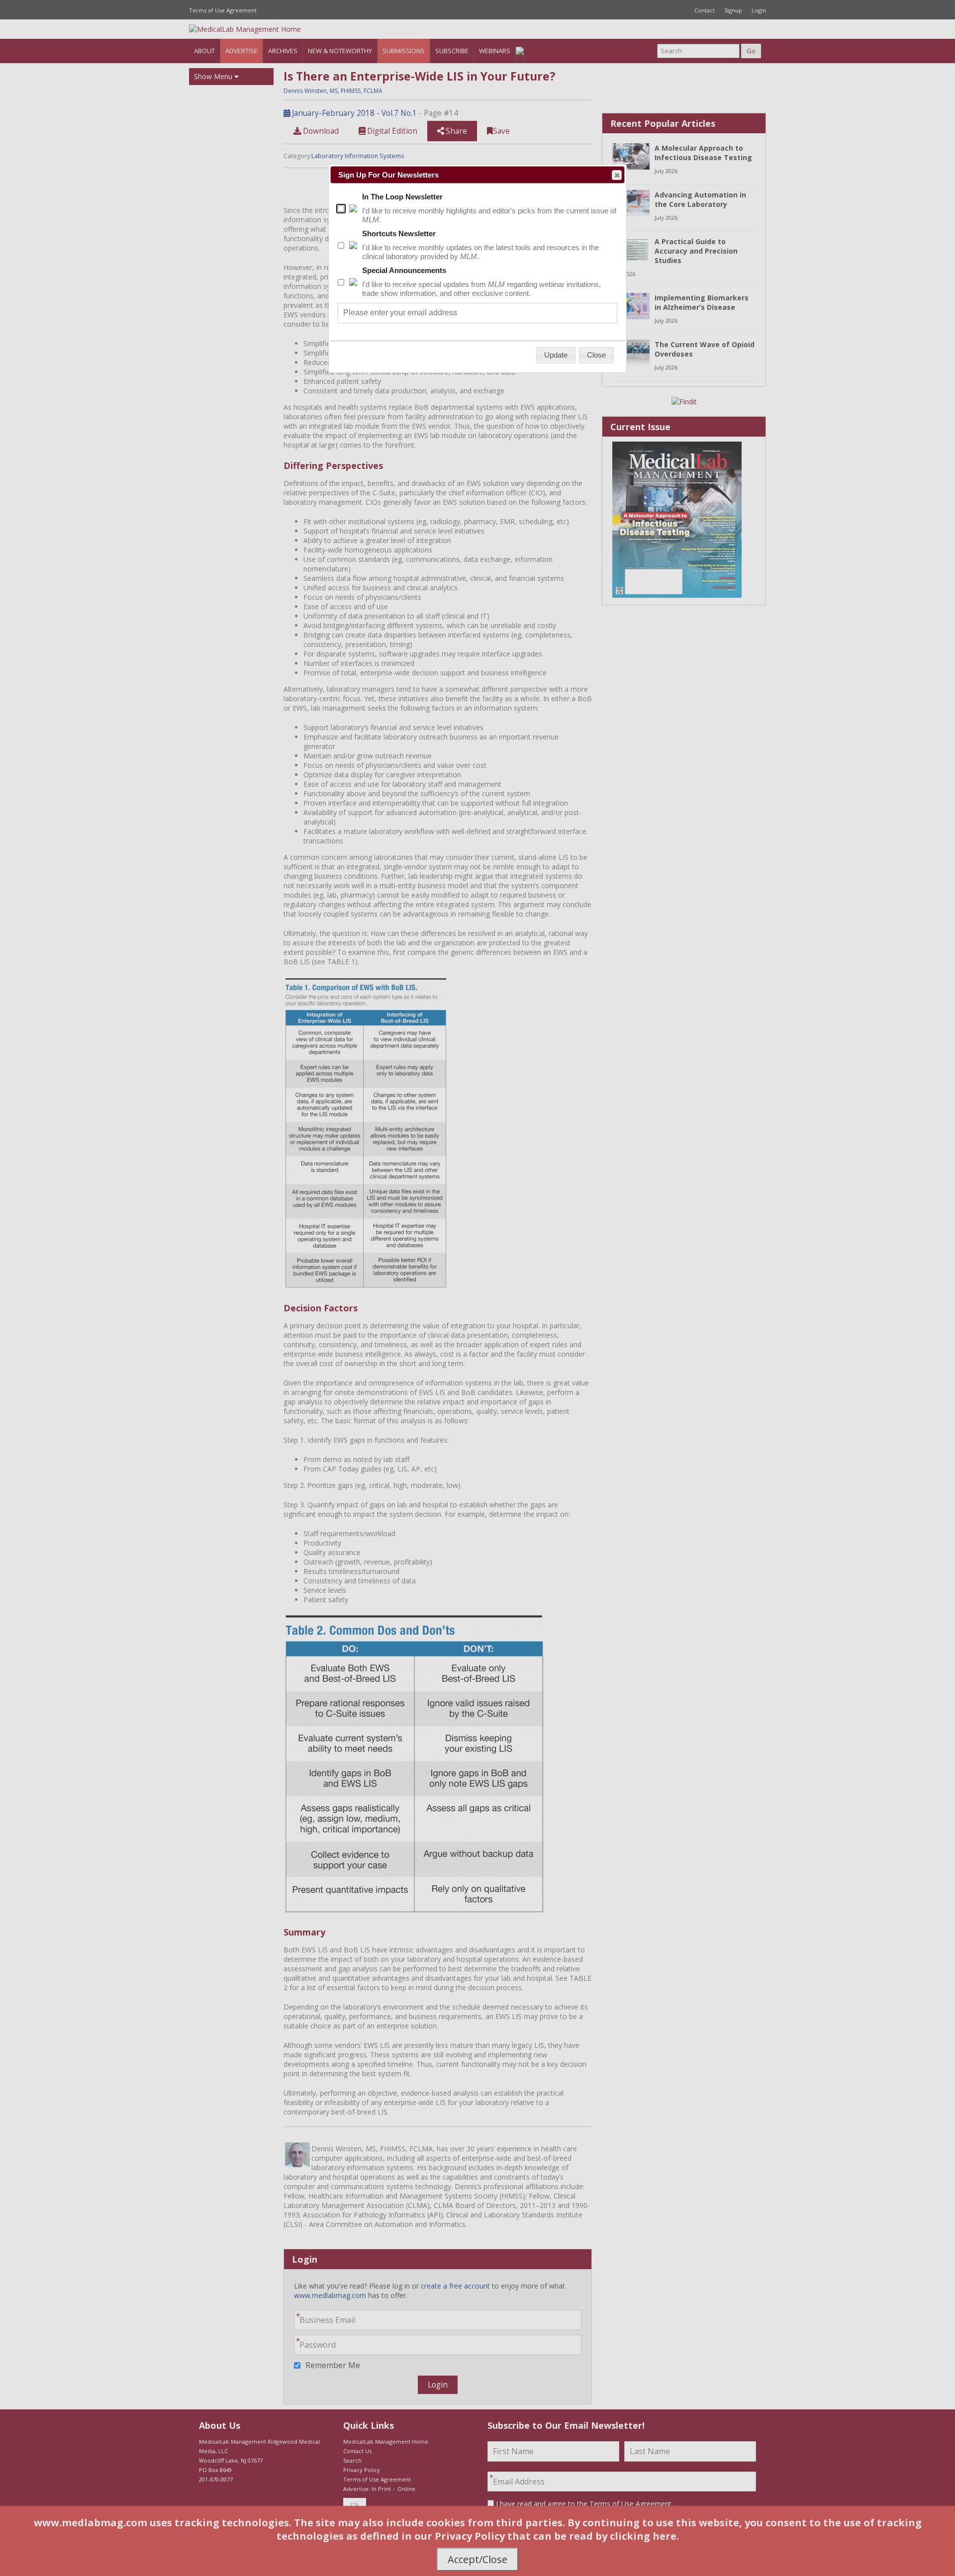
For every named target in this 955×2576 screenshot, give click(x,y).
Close (617, 175)
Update (556, 355)
